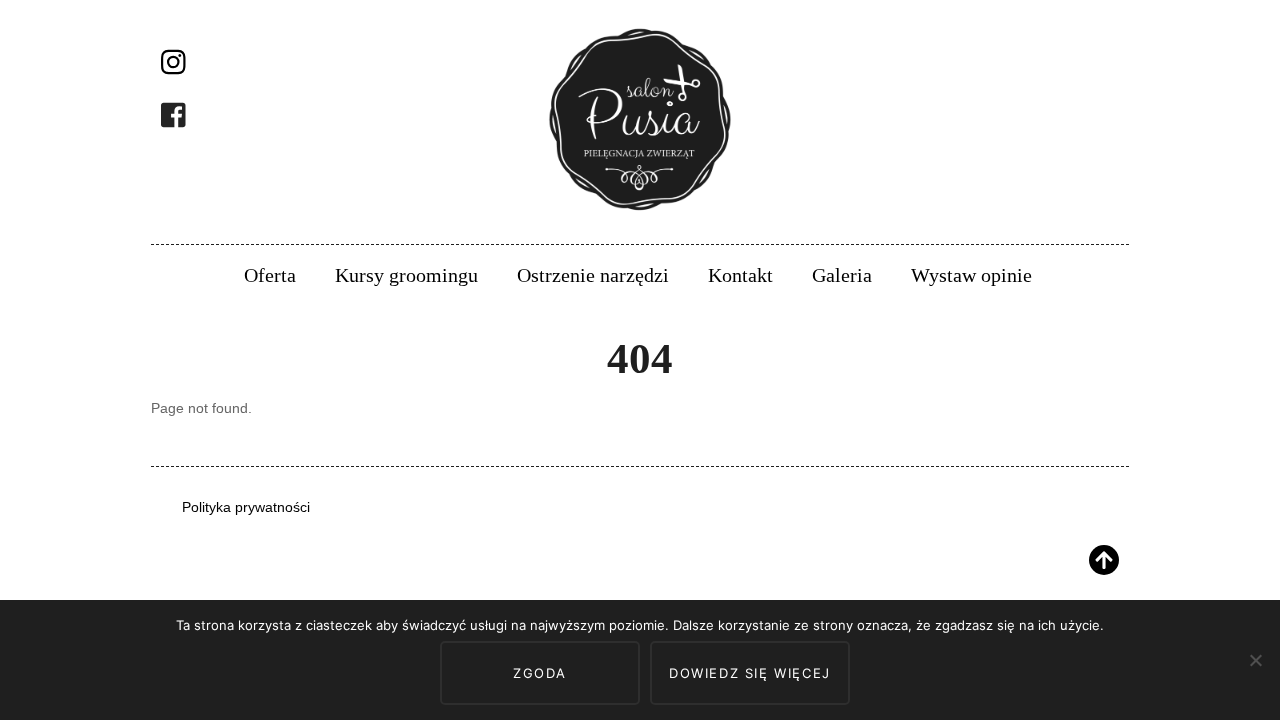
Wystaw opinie (971, 275)
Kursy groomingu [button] (406, 275)
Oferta (270, 275)
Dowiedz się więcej (750, 673)
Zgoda (540, 673)
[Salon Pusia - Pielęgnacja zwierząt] (640, 212)
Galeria (842, 275)
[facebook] (175, 116)
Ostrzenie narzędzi (593, 275)
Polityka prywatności (246, 507)
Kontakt (740, 275)
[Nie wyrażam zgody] (1255, 660)
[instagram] (175, 63)
